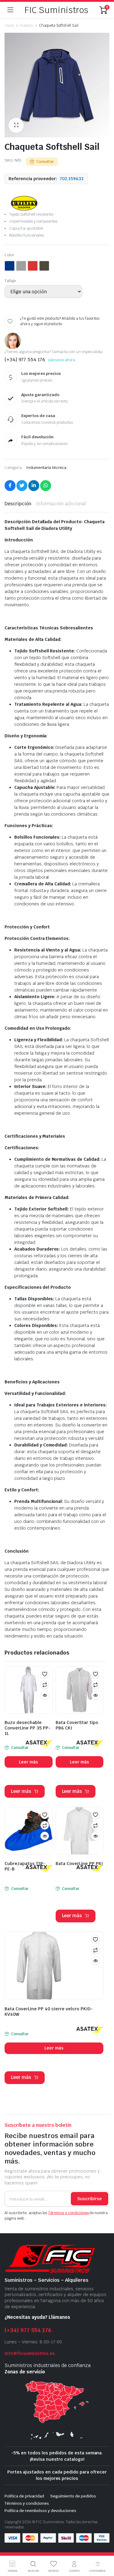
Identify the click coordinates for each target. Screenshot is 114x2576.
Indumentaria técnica (46, 468)
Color (9, 255)
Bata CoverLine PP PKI (79, 1864)
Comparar (45, 1685)
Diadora (26, 25)
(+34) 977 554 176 (28, 2330)
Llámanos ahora (62, 360)
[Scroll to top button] (104, 2549)
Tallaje (10, 281)
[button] (16, 125)
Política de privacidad (24, 2496)
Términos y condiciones (68, 2213)
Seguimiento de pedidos (73, 2496)
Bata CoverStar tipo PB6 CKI (77, 1725)
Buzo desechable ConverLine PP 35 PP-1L (28, 1728)
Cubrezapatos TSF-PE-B (25, 1866)
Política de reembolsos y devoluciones (40, 2511)
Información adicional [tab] (61, 504)
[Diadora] (24, 203)
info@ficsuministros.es (30, 2353)
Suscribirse (90, 2199)
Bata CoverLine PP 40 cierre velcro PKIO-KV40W (49, 2012)
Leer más (28, 1762)
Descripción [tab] (18, 504)
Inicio (9, 25)
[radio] (10, 266)
